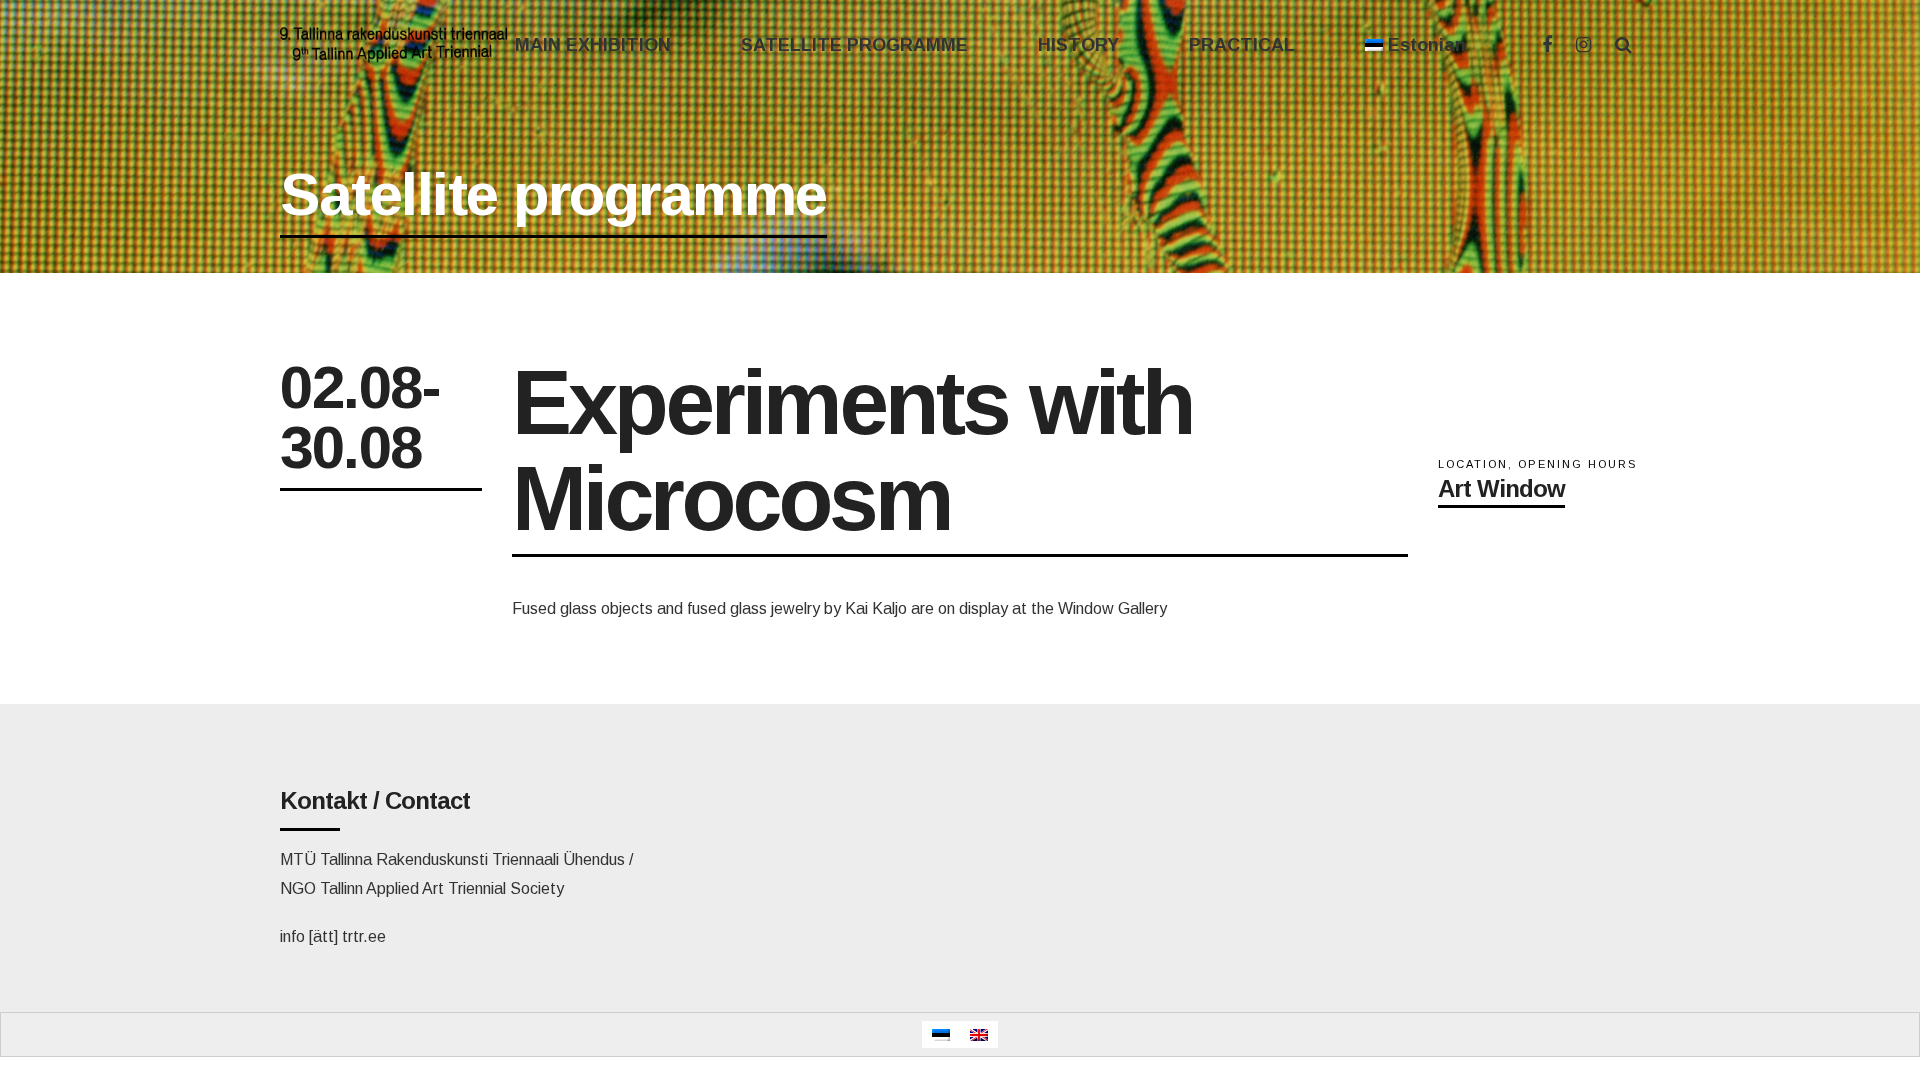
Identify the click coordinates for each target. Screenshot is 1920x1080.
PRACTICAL (1242, 45)
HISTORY (1078, 45)
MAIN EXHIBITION (593, 45)
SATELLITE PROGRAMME (854, 45)
